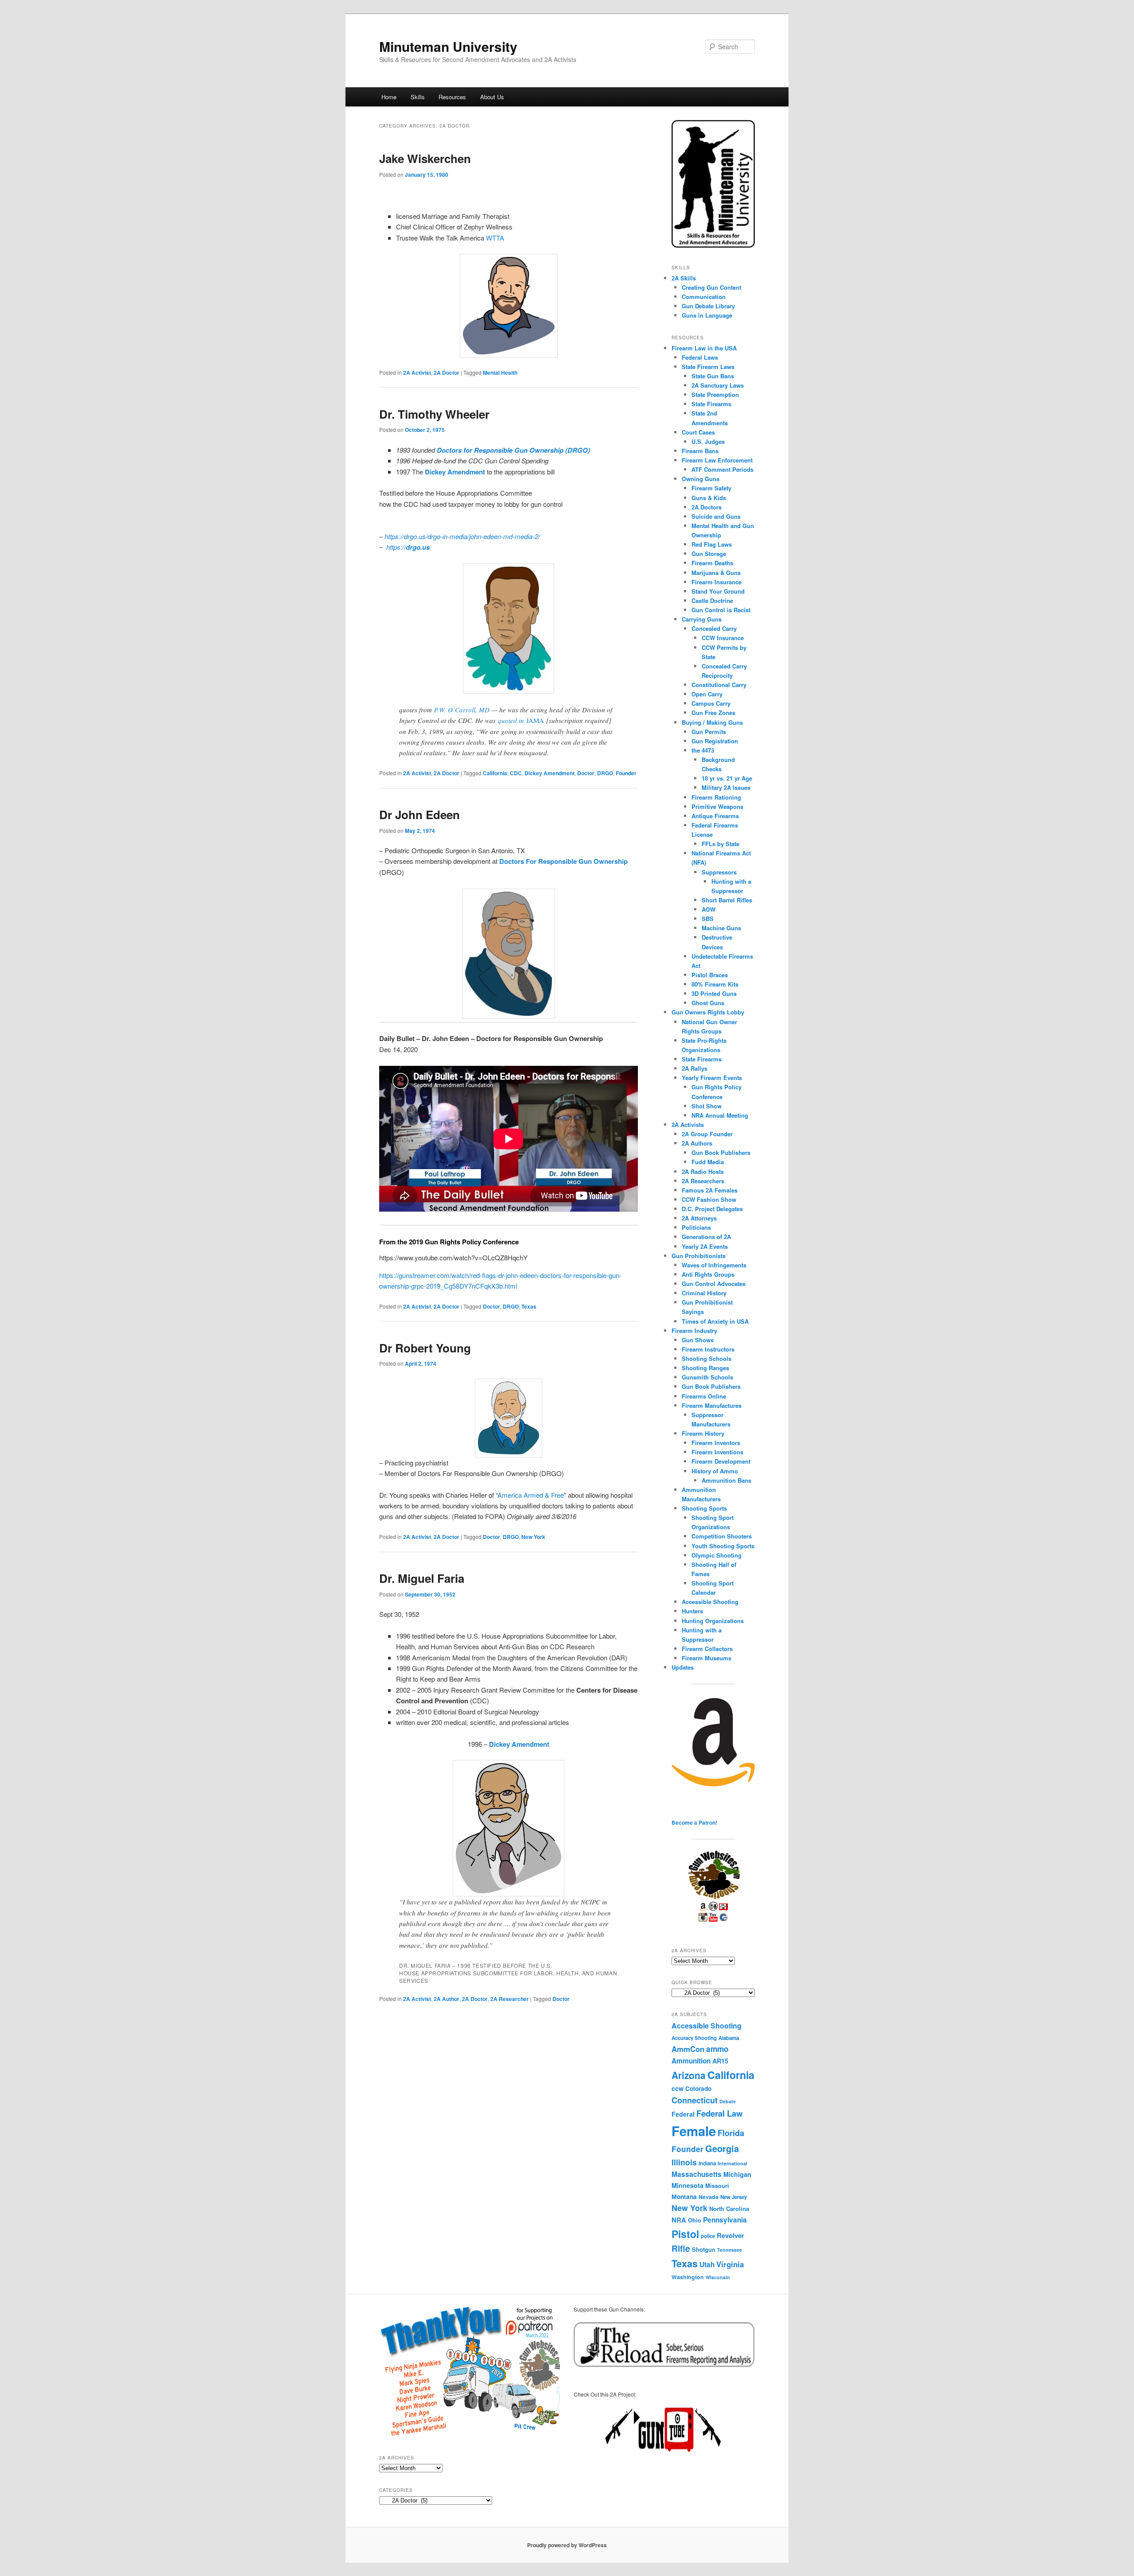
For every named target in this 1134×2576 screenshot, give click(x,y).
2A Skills (684, 278)
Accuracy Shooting (694, 2038)
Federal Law (719, 2113)
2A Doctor (447, 373)
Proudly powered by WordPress (567, 2545)
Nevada (709, 2197)
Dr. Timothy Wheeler (434, 414)
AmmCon (688, 2049)
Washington (688, 2277)
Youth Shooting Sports (723, 1546)
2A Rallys (695, 1068)
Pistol (685, 2234)
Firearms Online (704, 1396)
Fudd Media (708, 1162)
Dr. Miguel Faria (422, 1578)
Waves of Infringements (714, 1265)
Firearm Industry (694, 1331)
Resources (452, 97)
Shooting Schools (707, 1358)
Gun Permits (709, 732)
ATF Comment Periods (722, 469)
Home (389, 97)
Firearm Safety (711, 488)
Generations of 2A (706, 1237)
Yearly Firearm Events (712, 1078)
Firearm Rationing (716, 797)
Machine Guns (721, 928)
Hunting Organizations (713, 1621)
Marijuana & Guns (716, 573)
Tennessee (730, 2250)
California (495, 773)
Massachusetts (697, 2174)
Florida (731, 2133)
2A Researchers (703, 1181)
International (732, 2163)
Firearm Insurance (717, 582)
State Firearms (711, 404)
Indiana (707, 2163)
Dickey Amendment (550, 773)
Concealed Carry (714, 628)
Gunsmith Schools (707, 1377)
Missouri (717, 2186)
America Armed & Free (531, 1495)
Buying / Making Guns (712, 722)
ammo (717, 2049)
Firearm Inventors (716, 1443)
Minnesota (687, 2185)
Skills (418, 97)
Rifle (681, 2248)
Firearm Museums (707, 1658)
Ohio (695, 2220)
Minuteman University (448, 46)
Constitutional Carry (719, 685)
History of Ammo (715, 1471)
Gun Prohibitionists (699, 1256)
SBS (708, 919)
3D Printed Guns (714, 993)
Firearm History (703, 1433)
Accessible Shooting (710, 1602)
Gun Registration (715, 741)
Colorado (698, 2088)
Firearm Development (721, 1461)
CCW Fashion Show (709, 1199)
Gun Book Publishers (721, 1152)
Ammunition (691, 2061)
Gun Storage (709, 554)
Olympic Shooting (717, 1555)
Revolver (730, 2235)
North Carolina (729, 2209)
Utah (707, 2265)
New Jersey (734, 2197)
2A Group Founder (707, 1134)
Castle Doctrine (712, 600)
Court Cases (698, 432)
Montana (684, 2196)
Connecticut (695, 2100)
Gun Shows (698, 1340)
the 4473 (703, 750)
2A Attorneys (699, 1218)
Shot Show (707, 1106)
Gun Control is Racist (721, 610)
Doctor (586, 773)
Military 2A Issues (726, 787)
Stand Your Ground (718, 591)
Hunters (692, 1611)
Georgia (722, 2148)
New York (533, 1537)
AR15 (720, 2061)
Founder (626, 773)
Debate (728, 2101)
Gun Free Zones (713, 713)
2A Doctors (707, 507)
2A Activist (417, 373)
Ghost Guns (708, 1003)
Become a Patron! (694, 1822)
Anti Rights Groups (708, 1274)
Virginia (730, 2264)
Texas (529, 1306)
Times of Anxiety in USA (715, 1321)
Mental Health (500, 373)
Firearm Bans (700, 451)
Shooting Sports (704, 1508)
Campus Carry (711, 703)
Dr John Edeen (419, 814)
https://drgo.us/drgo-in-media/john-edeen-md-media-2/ (462, 536)
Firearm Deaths (712, 563)
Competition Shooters (722, 1536)
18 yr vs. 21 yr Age (727, 778)
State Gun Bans (713, 376)
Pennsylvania (725, 2220)
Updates (683, 1667)
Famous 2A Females (710, 1190)
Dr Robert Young (425, 1348)
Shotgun (704, 2249)
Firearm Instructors (708, 1349)
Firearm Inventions (717, 1452)
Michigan (737, 2174)
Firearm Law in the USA (704, 348)
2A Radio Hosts (703, 1171)
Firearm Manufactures (712, 1405)
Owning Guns (701, 479)
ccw (678, 2088)
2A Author (447, 1999)
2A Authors (697, 1143)
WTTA (495, 238)
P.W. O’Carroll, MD (462, 710)
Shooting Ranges (705, 1368)
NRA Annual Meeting (720, 1115)
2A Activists (688, 1125)
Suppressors (719, 872)
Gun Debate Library (708, 306)
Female (694, 2131)
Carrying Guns (702, 619)
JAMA (535, 720)
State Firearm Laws (708, 367)
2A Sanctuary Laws (718, 385)
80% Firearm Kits (715, 984)
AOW (709, 909)
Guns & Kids (709, 498)
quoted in (512, 720)
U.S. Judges (708, 441)
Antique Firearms (715, 816)
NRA (679, 2220)
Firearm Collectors (707, 1649)
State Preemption (715, 394)
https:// (408, 547)
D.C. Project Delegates (712, 1209)
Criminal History (704, 1293)
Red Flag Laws (712, 544)
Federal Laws (700, 357)
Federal (683, 2114)
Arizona (689, 2075)
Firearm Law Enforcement (717, 460)
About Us (492, 97)
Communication (704, 297)
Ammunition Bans (726, 1480)
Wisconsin (718, 2277)
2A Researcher (510, 1999)
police (708, 2236)
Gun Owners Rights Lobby (708, 1012)
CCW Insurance (723, 638)
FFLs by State (720, 844)
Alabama (729, 2038)
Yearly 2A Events (705, 1246)
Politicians (696, 1227)
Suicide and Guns (716, 516)
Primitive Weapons (717, 806)
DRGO (605, 773)
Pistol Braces (710, 975)
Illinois (684, 2162)
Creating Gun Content (711, 287)
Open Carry (707, 694)
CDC (516, 773)
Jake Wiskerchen (425, 158)
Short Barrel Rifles (727, 900)
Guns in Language (707, 315)
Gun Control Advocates (714, 1284)
